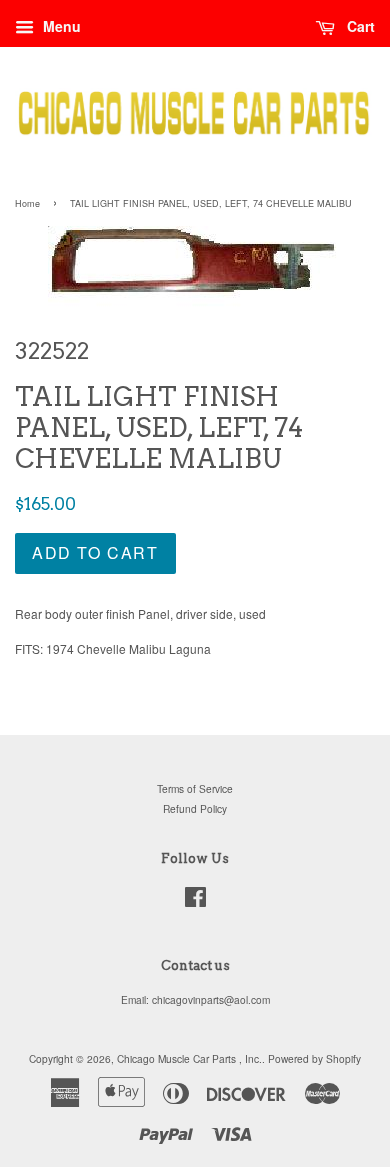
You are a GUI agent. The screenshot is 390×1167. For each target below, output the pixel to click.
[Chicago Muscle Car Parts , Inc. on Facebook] (195, 901)
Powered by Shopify (314, 1058)
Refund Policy (195, 808)
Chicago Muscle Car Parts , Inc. (189, 1058)
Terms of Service (195, 788)
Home (27, 203)
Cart (359, 26)
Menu (60, 26)
